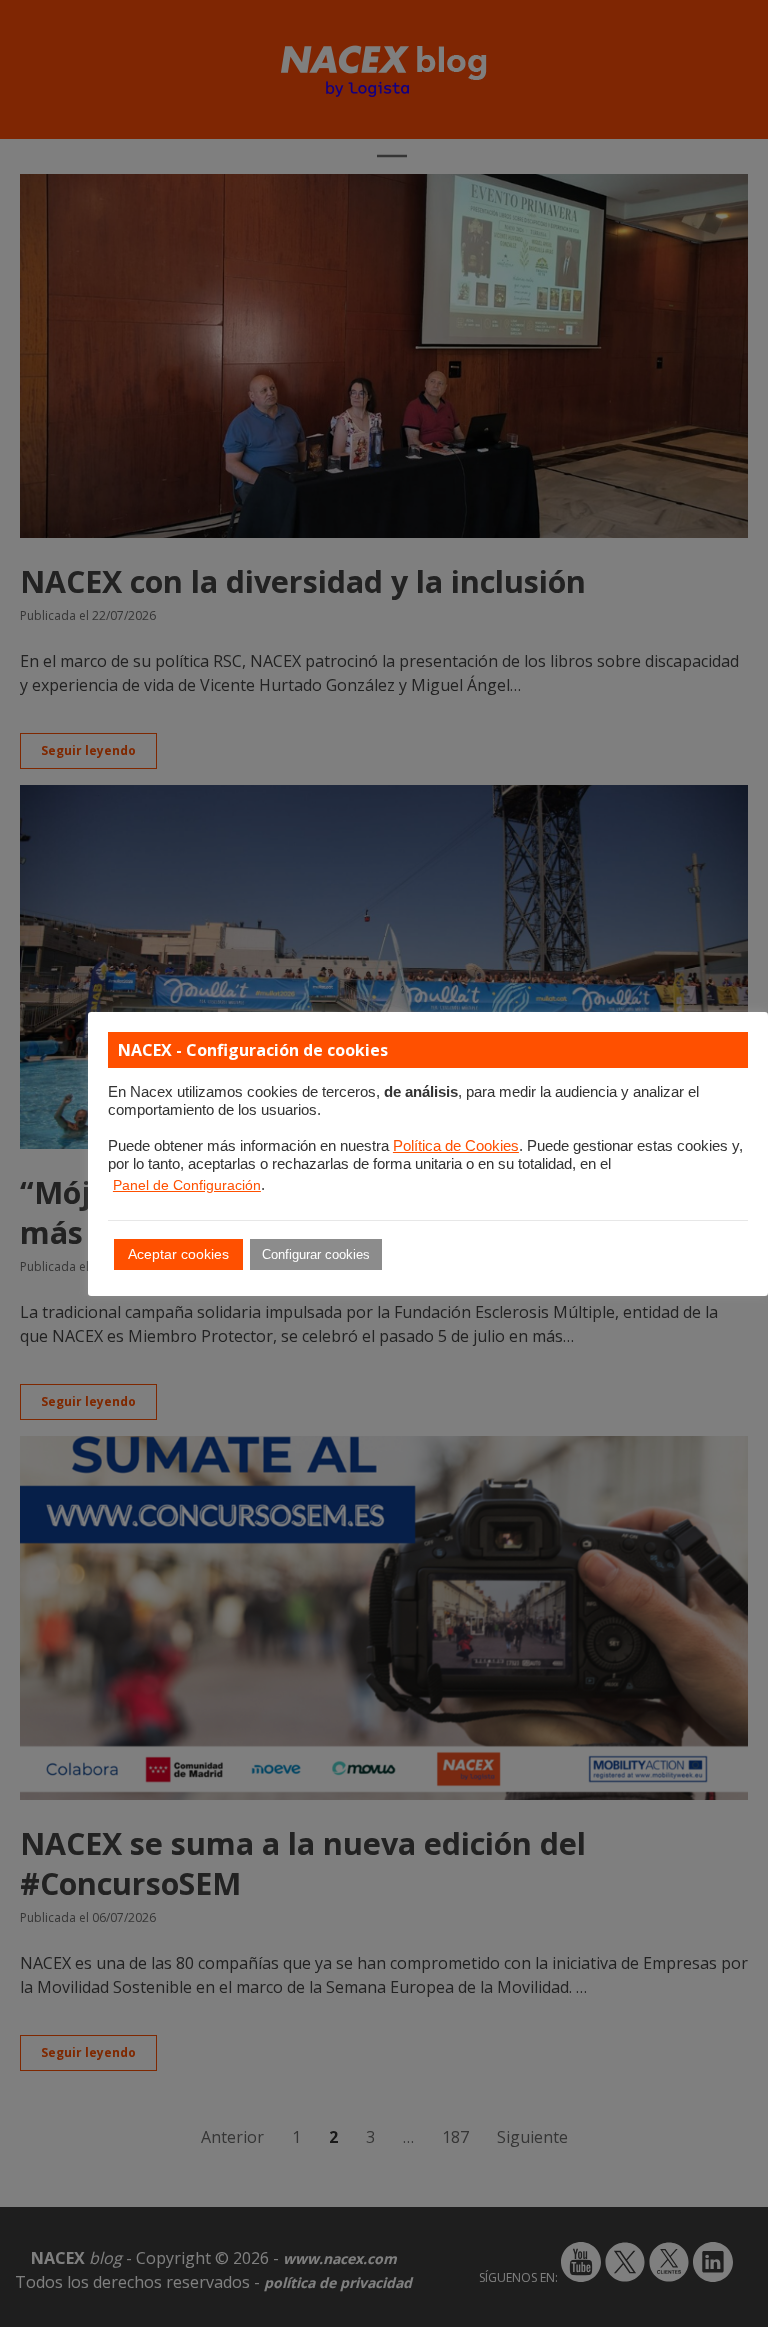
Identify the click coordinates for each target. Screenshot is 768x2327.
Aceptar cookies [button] (178, 1254)
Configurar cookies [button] (316, 1254)
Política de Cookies (456, 1146)
